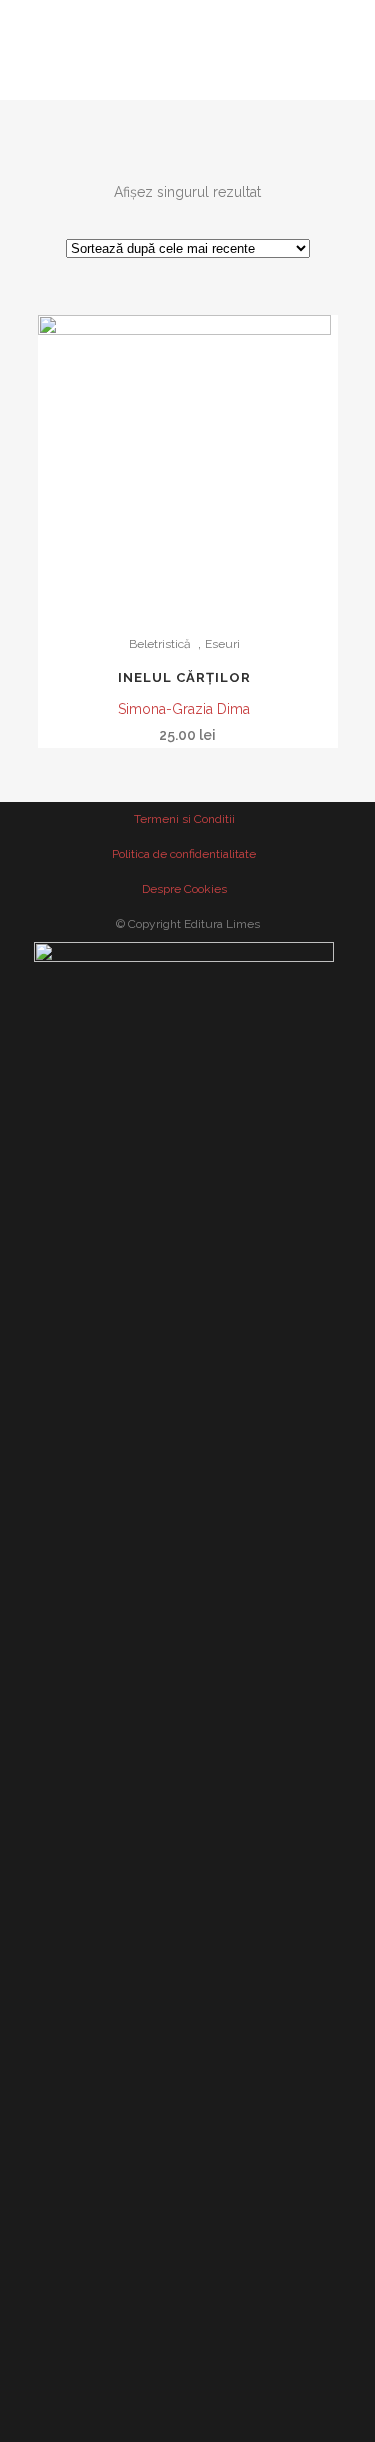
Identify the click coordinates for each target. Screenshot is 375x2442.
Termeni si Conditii (184, 819)
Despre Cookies (184, 889)
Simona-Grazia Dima (184, 709)
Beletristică (160, 644)
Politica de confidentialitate (184, 854)
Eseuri (222, 644)
